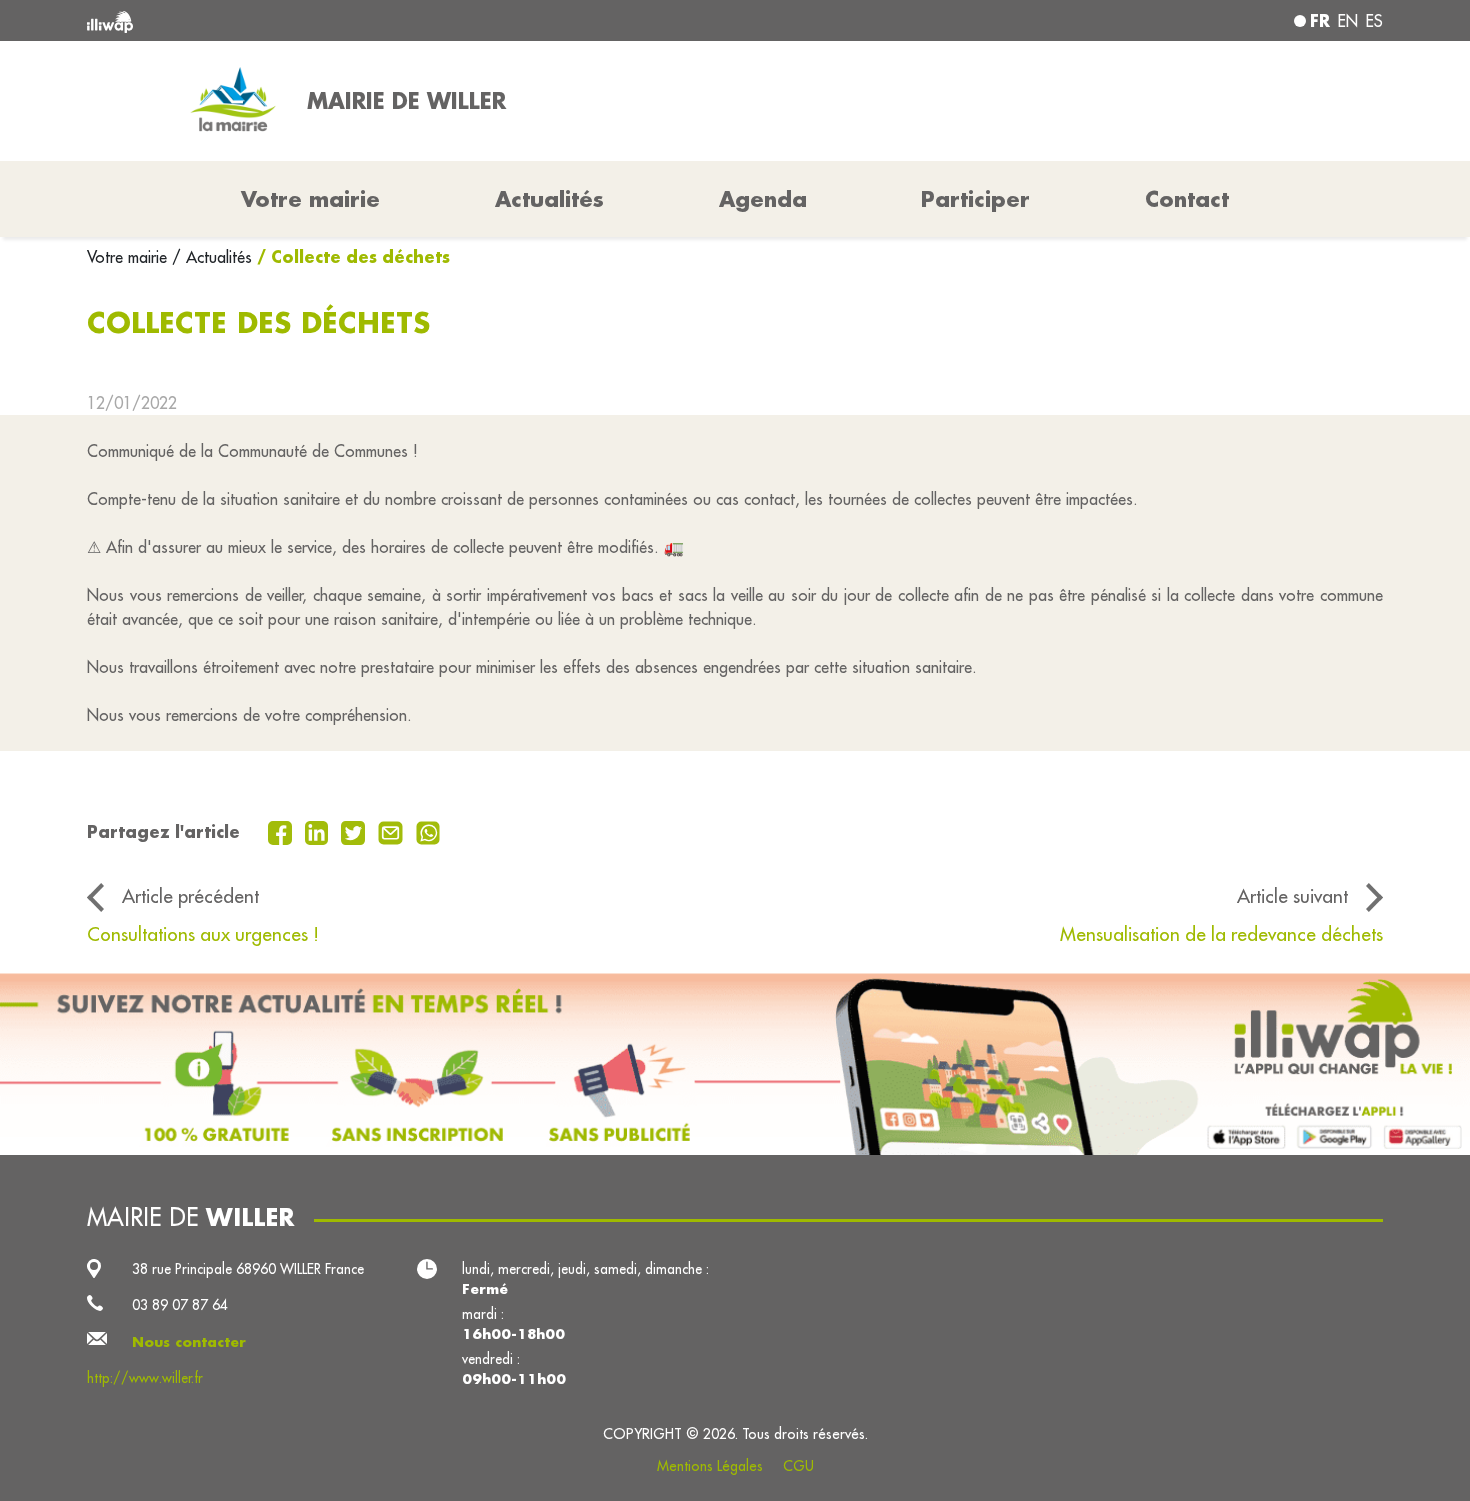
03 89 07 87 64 (180, 1305)
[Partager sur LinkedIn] (319, 831)
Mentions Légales (710, 1466)
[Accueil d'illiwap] (350, 20)
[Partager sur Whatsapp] (428, 831)
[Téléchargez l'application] (735, 1064)
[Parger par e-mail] (393, 831)
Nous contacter (189, 1342)
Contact (1187, 199)
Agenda (763, 199)
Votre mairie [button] (310, 199)
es (1374, 21)
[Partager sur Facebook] (282, 831)
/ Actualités (212, 257)
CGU (798, 1466)
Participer (975, 199)
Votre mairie (129, 257)
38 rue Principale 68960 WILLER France (248, 1269)
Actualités (549, 199)
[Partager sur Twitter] (355, 831)
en (1348, 21)
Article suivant (1292, 896)
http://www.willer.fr (145, 1378)
